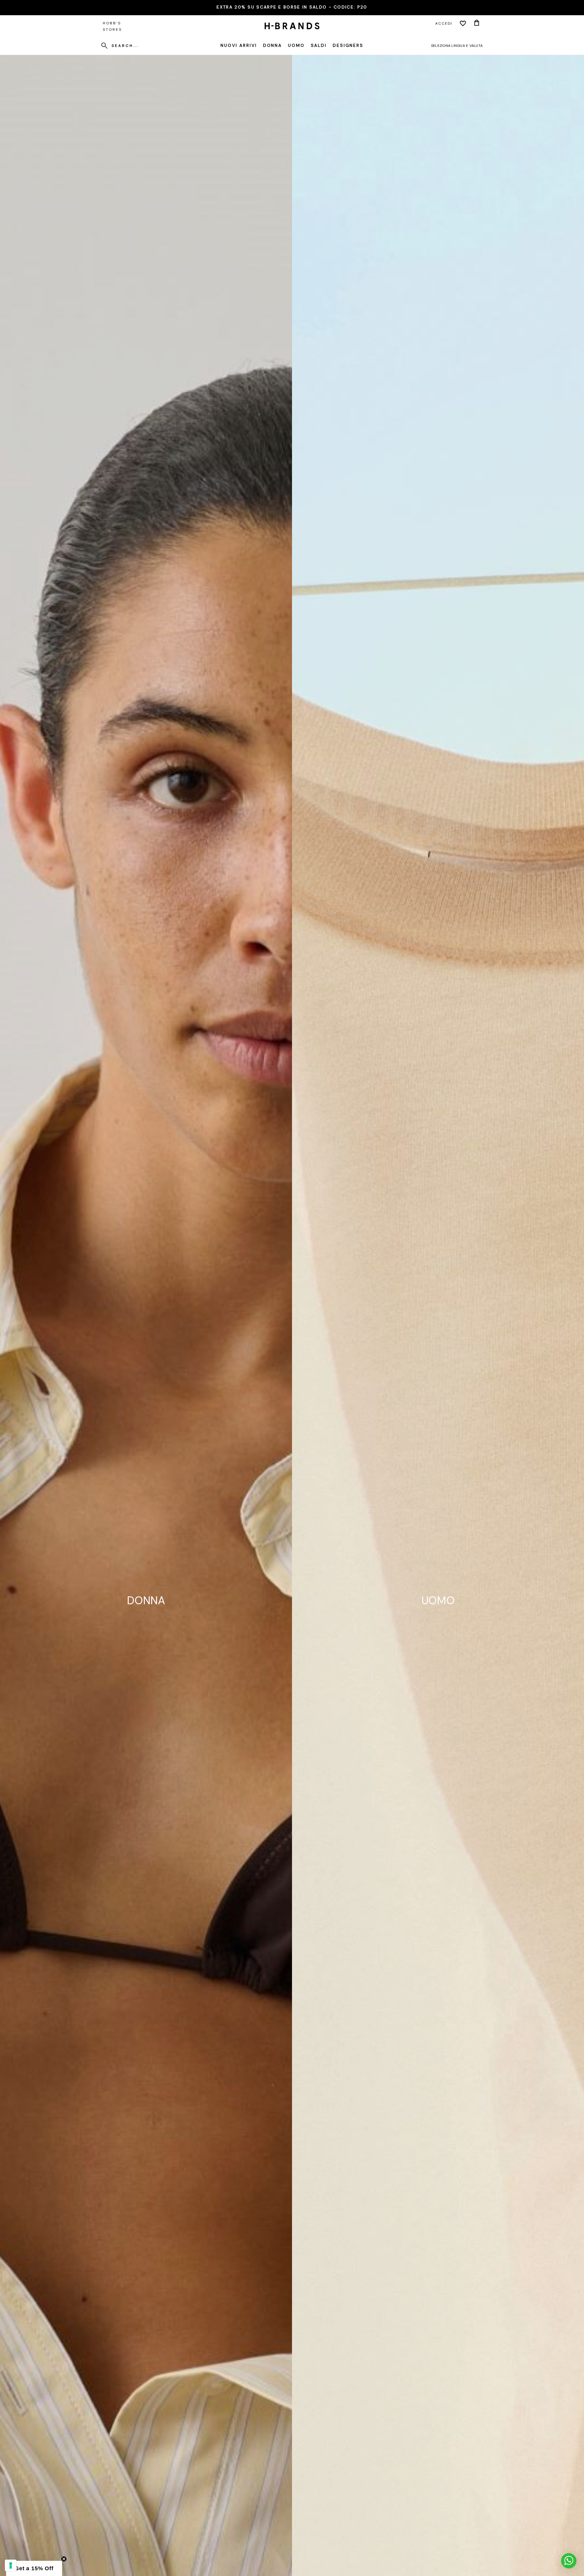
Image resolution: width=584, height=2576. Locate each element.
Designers (348, 45)
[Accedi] (463, 23)
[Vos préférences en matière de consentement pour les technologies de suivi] (11, 2565)
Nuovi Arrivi (239, 45)
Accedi (444, 23)
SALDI (319, 45)
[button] (34, 2568)
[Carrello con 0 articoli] (477, 23)
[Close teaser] (64, 2559)
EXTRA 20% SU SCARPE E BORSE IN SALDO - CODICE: (292, 7)
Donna (273, 45)
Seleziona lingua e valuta (457, 46)
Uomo (296, 45)
